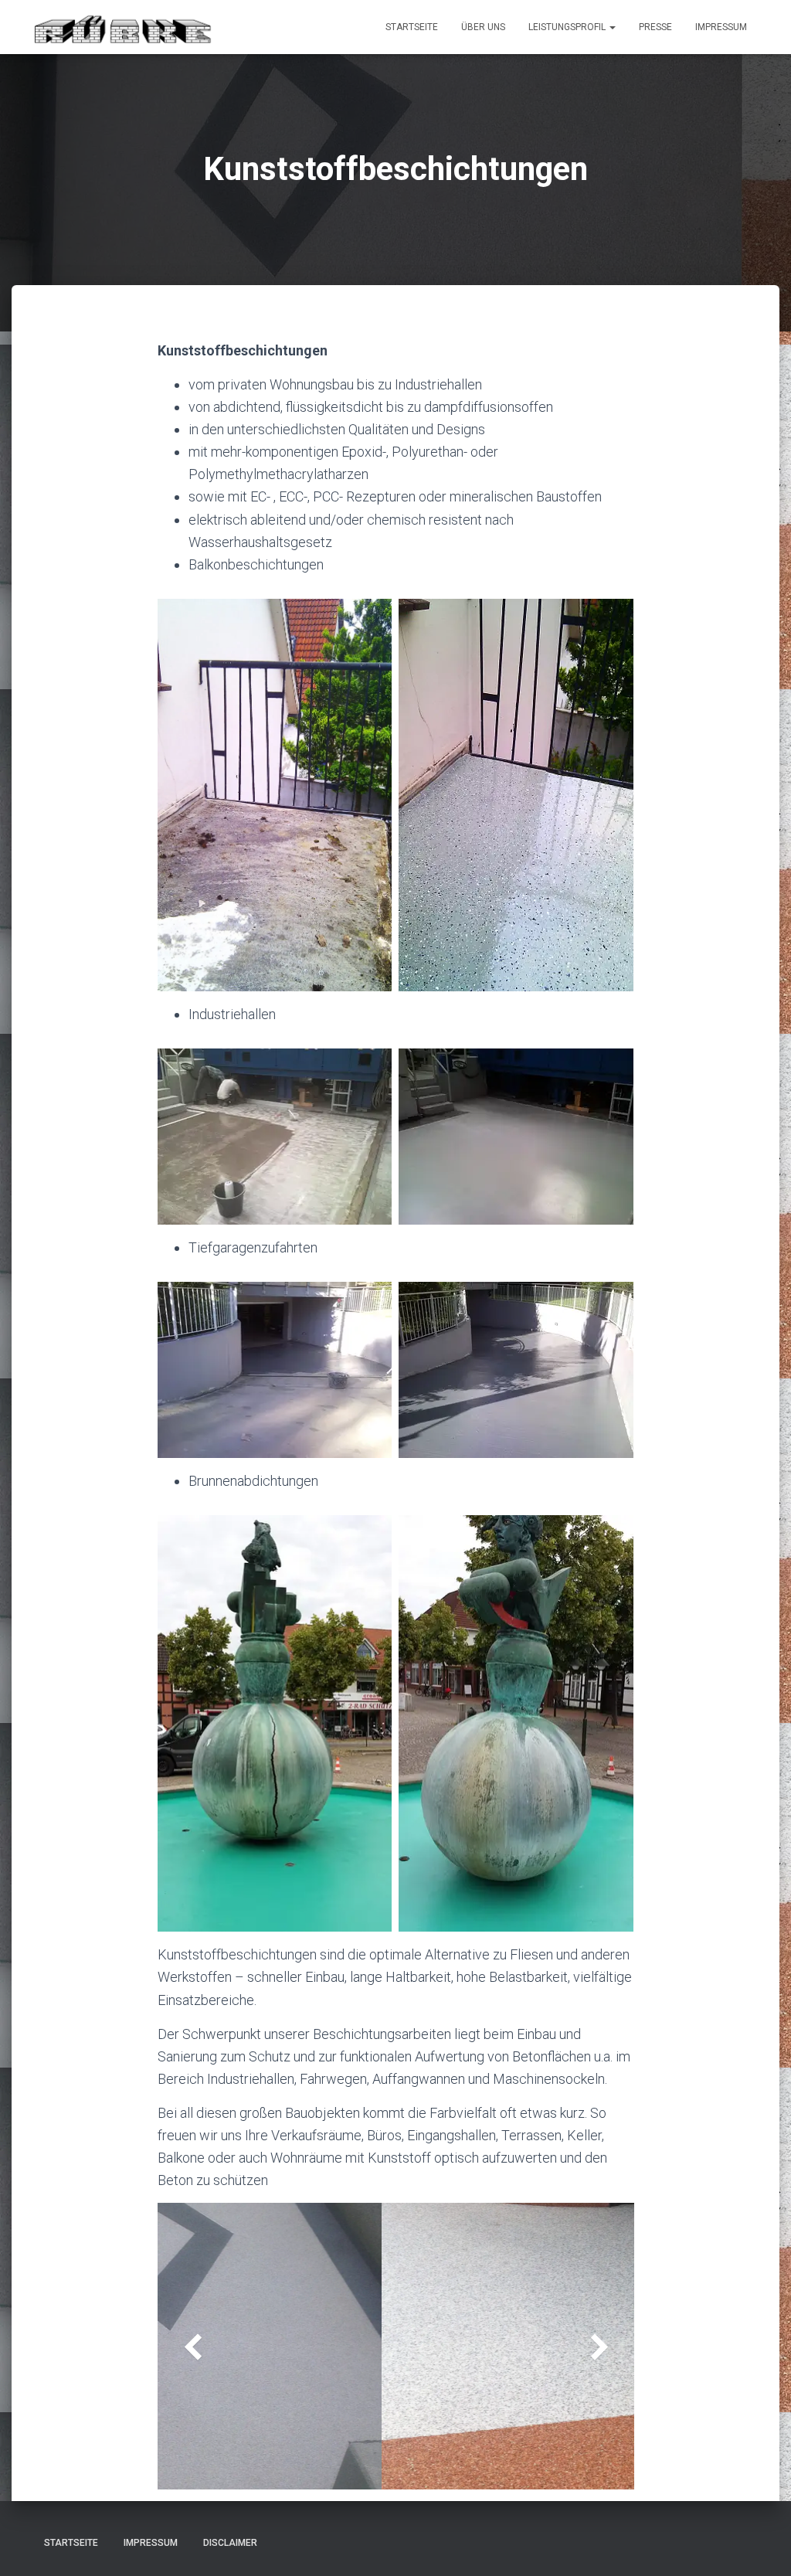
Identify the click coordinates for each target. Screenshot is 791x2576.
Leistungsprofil (568, 27)
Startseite (412, 27)
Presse (655, 27)
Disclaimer (230, 2543)
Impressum (721, 27)
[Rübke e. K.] (124, 27)
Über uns (483, 27)
